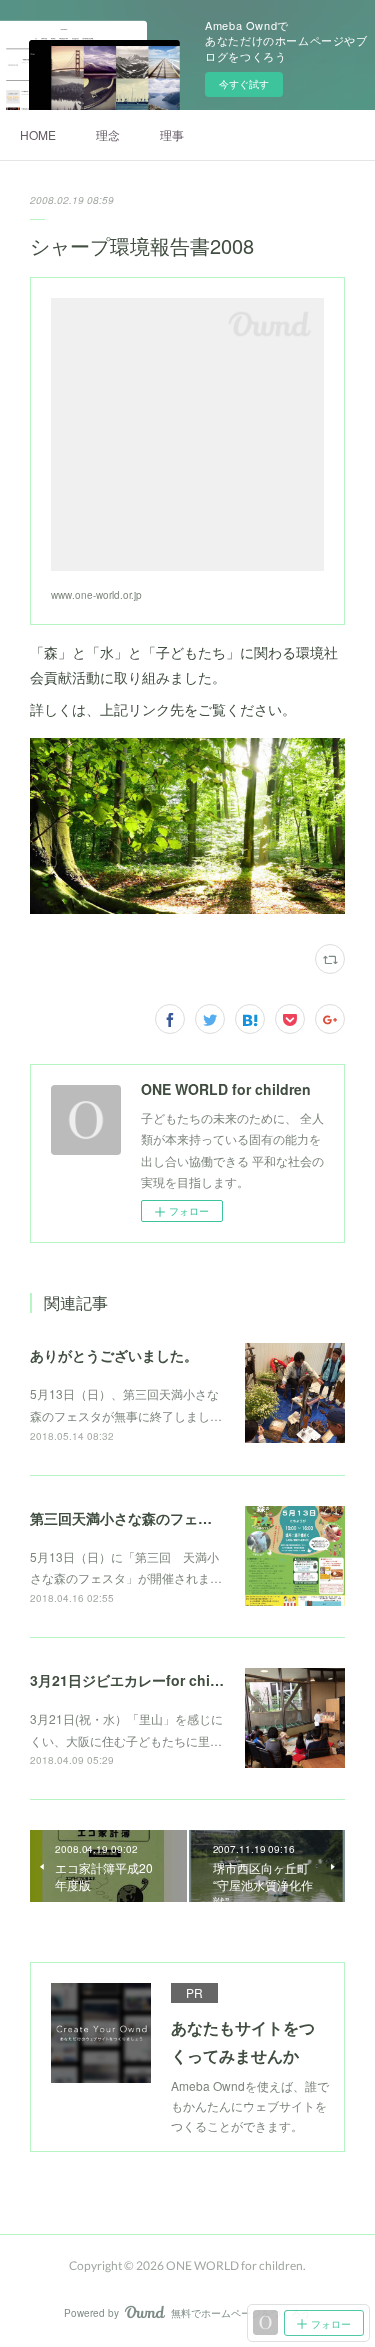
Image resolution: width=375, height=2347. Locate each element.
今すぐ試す (244, 84)
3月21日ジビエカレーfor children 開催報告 (167, 1680)
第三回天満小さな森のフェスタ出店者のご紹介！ (184, 1518)
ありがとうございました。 (114, 1355)
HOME (38, 134)
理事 (172, 134)
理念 (108, 134)
